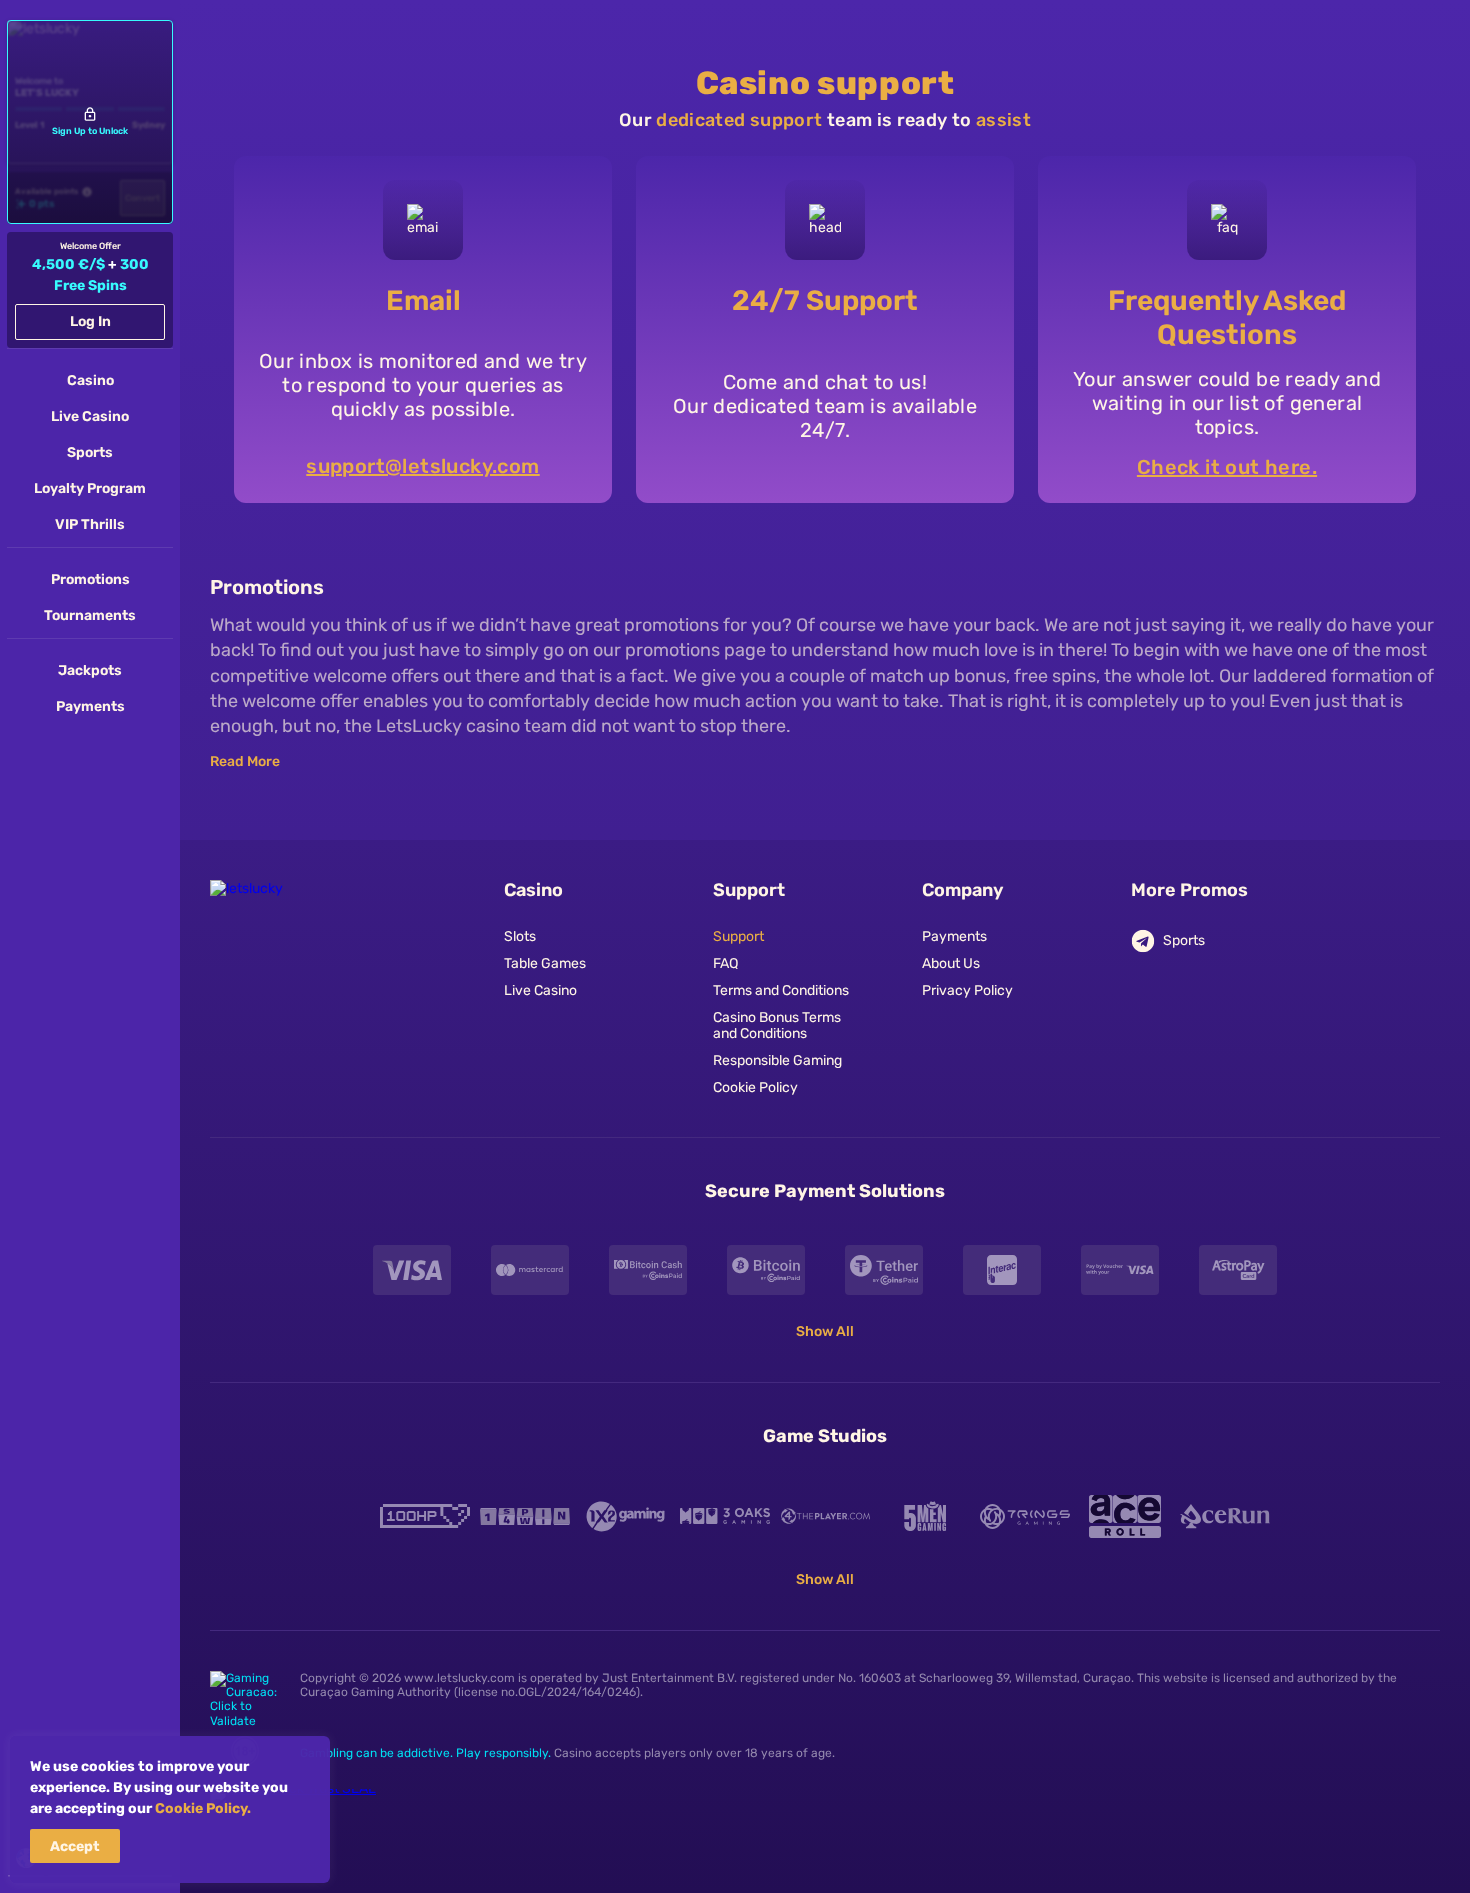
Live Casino (540, 991)
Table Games (545, 964)
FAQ (725, 964)
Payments (954, 937)
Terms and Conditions (781, 991)
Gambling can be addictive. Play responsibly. (425, 1753)
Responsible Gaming (777, 1061)
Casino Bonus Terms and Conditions (777, 1026)
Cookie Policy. (203, 1808)
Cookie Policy (755, 1088)
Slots (520, 937)
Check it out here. (1227, 467)
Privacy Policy (967, 991)
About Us (951, 964)
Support (738, 937)
